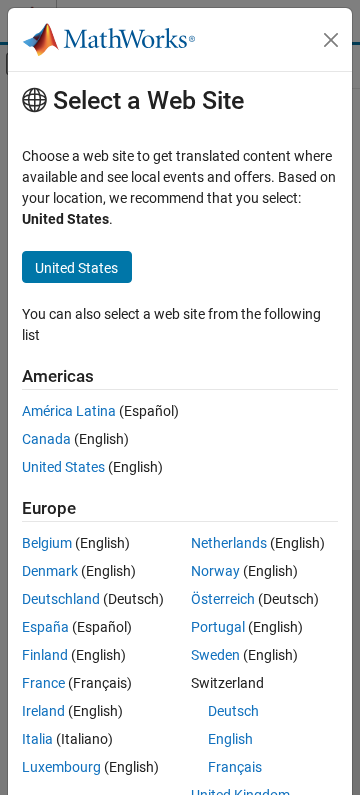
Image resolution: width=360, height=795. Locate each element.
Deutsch (233, 711)
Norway (215, 571)
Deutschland (61, 599)
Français (235, 767)
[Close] (331, 40)
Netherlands (229, 543)
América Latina (69, 411)
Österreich (223, 599)
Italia (37, 739)
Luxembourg (61, 767)
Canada (46, 439)
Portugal (218, 627)
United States (63, 467)
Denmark (50, 571)
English (230, 739)
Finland (45, 655)
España (45, 627)
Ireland (43, 711)
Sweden (215, 655)
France (43, 683)
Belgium (47, 543)
